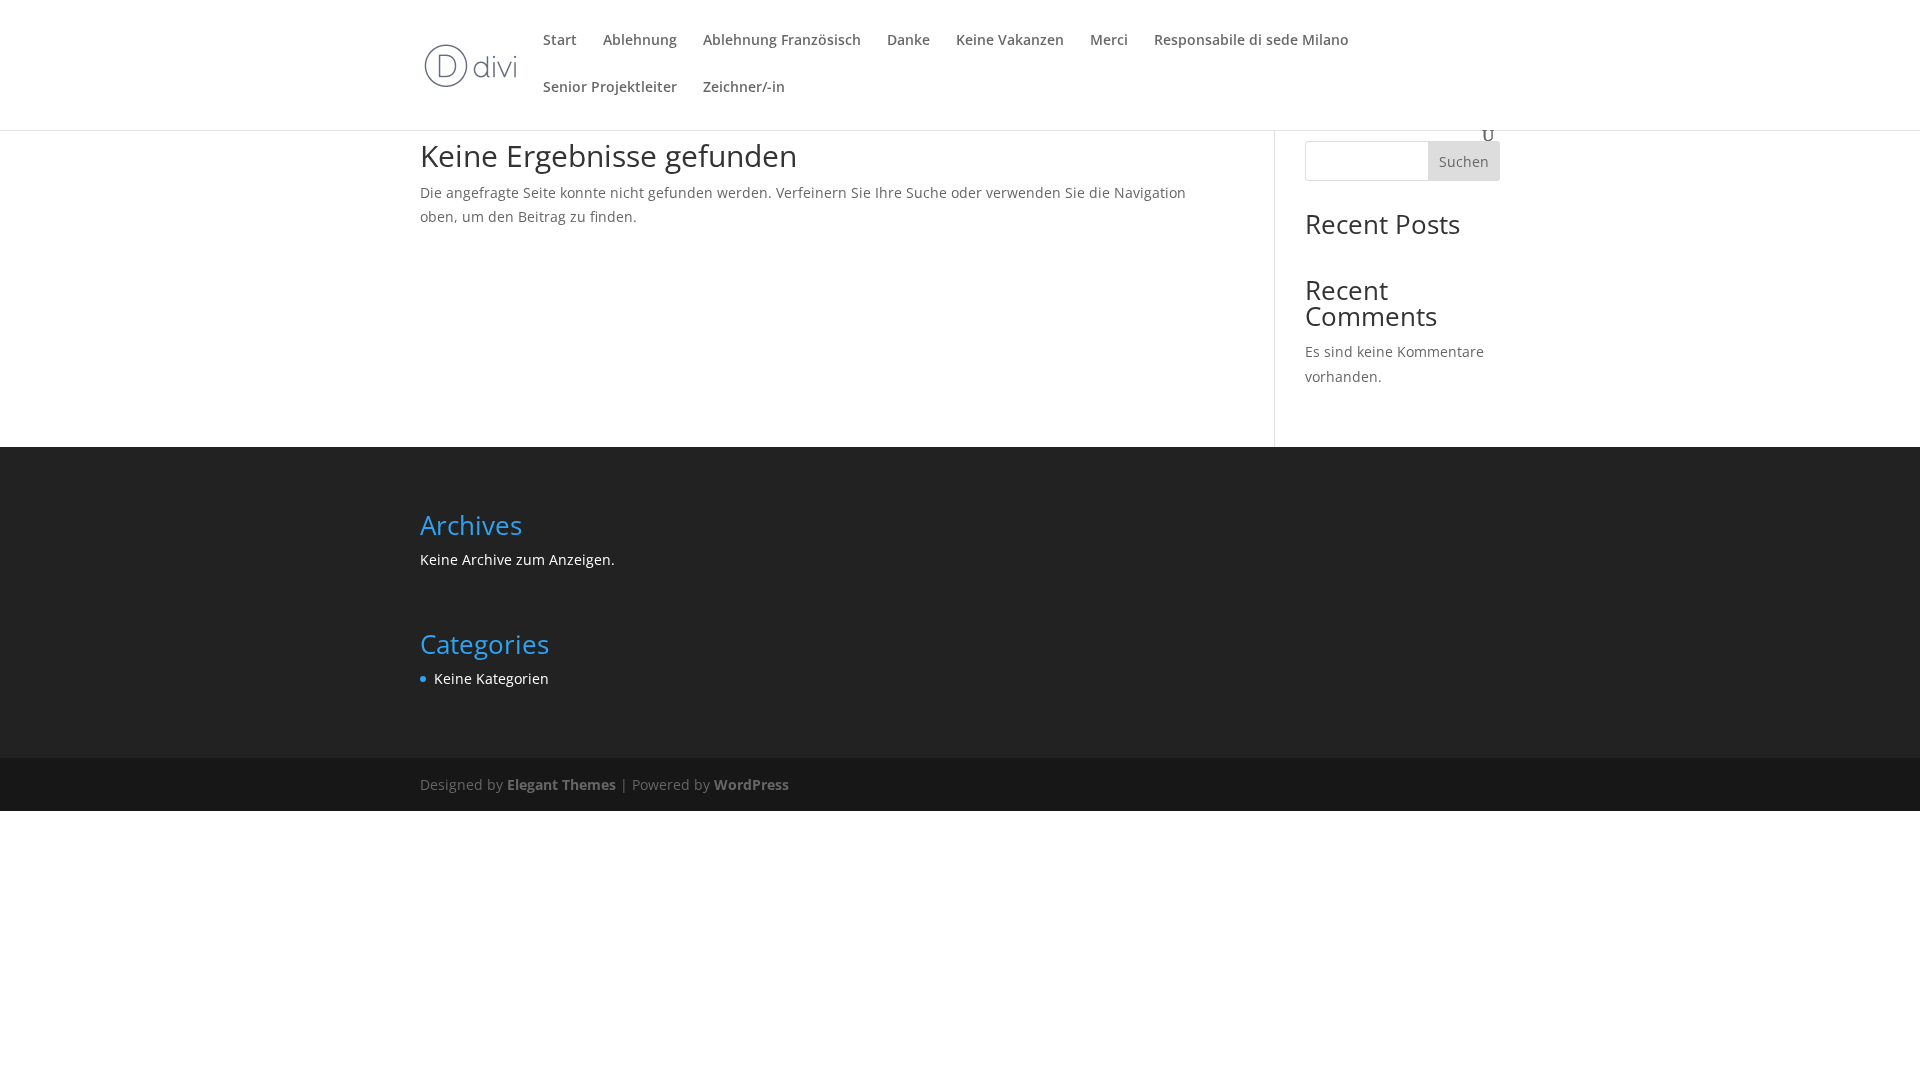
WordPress (751, 784)
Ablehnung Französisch (782, 41)
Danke (908, 41)
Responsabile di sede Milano (1251, 41)
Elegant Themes (561, 784)
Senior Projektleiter (610, 88)
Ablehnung (640, 41)
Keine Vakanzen (1010, 41)
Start (560, 41)
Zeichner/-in (744, 88)
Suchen (1464, 161)
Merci (1109, 41)
